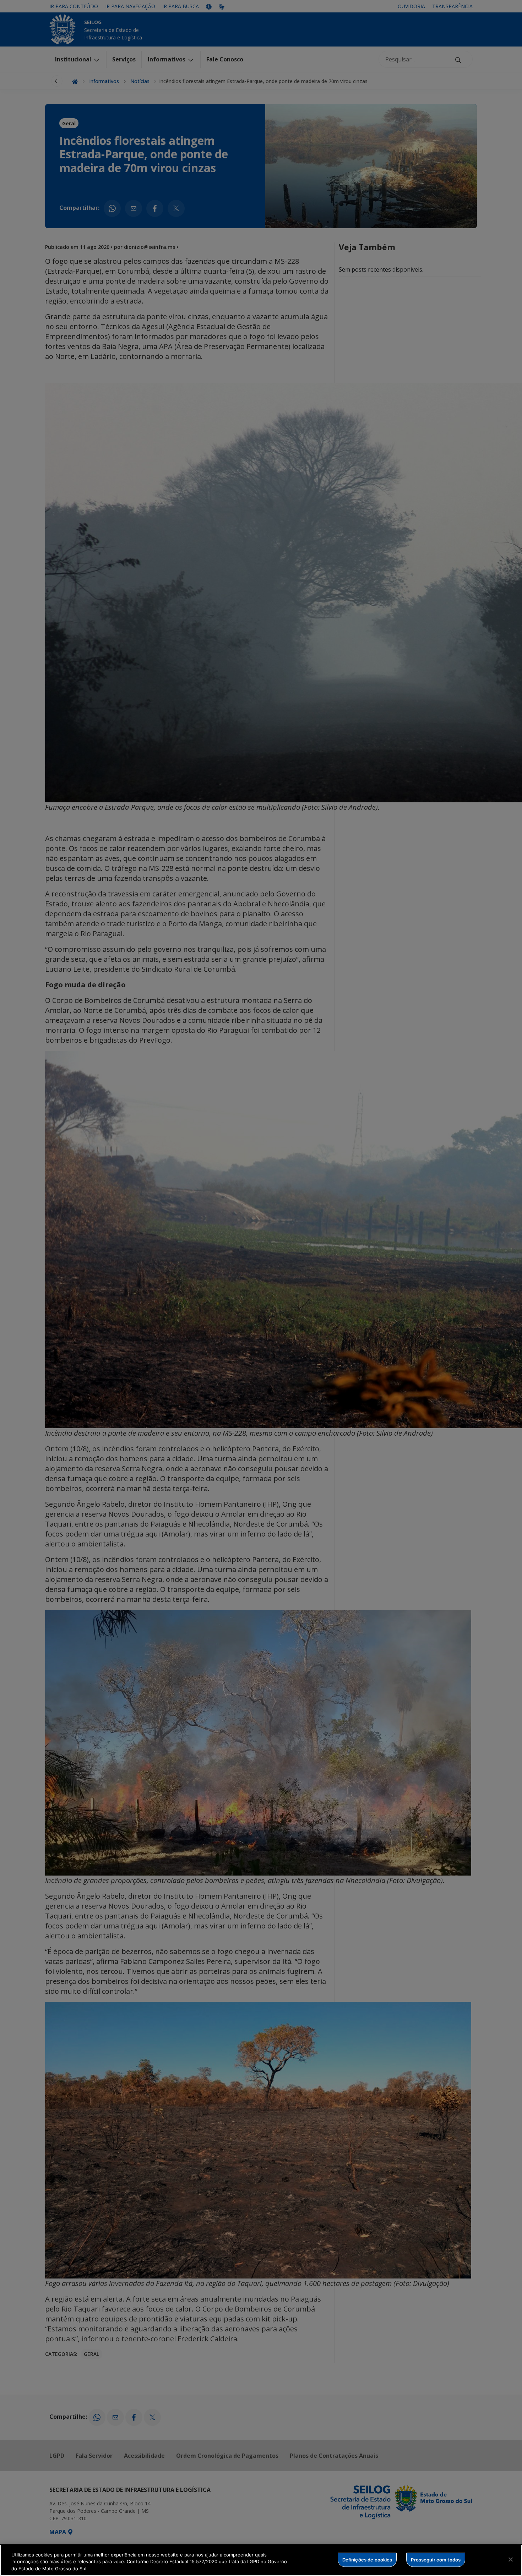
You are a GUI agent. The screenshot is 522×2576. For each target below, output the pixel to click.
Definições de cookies (367, 2559)
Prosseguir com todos (436, 2559)
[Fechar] (511, 2559)
